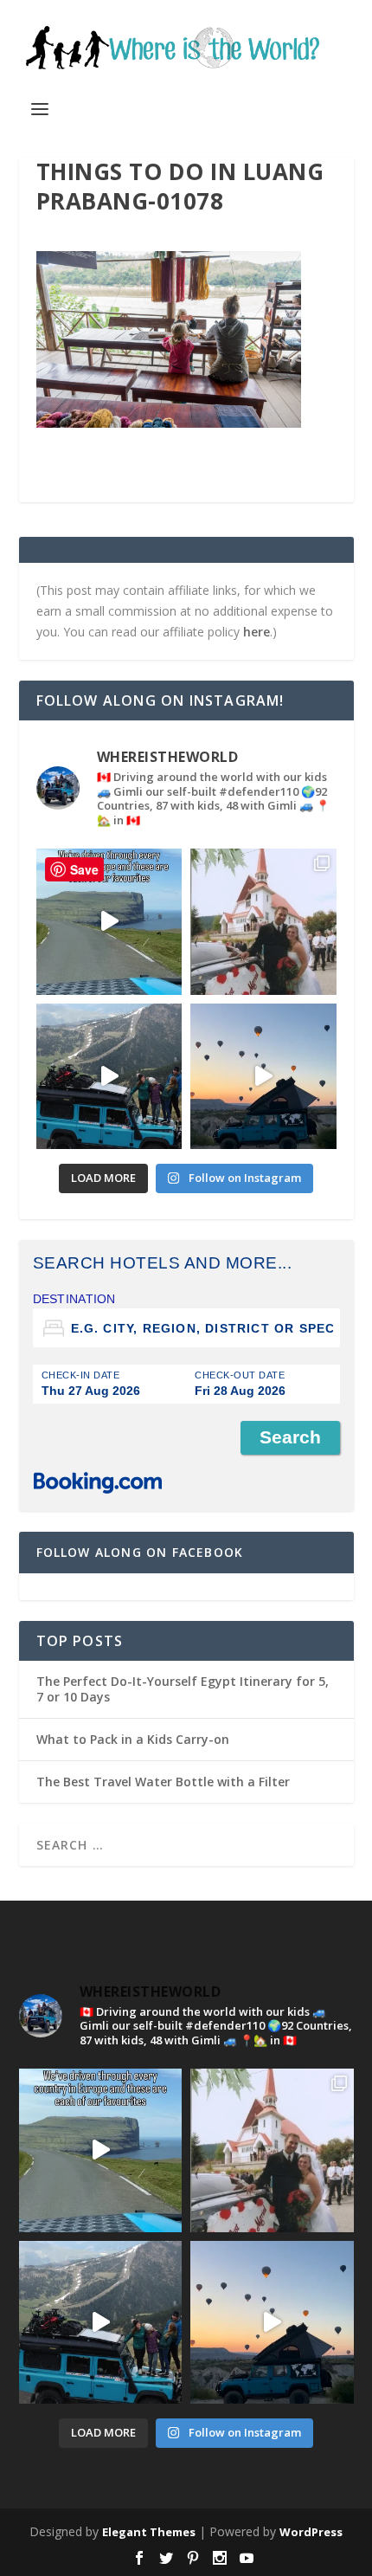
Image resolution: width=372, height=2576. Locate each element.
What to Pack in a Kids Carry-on (133, 1739)
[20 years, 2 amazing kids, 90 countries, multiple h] (263, 922)
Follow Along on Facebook (140, 1552)
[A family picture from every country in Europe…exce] (109, 1077)
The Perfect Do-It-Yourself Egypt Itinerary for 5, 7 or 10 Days (183, 1689)
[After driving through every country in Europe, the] (109, 922)
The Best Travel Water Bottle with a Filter (163, 1782)
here (257, 632)
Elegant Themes (149, 2532)
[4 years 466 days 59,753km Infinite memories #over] (263, 1077)
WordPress (311, 2532)
